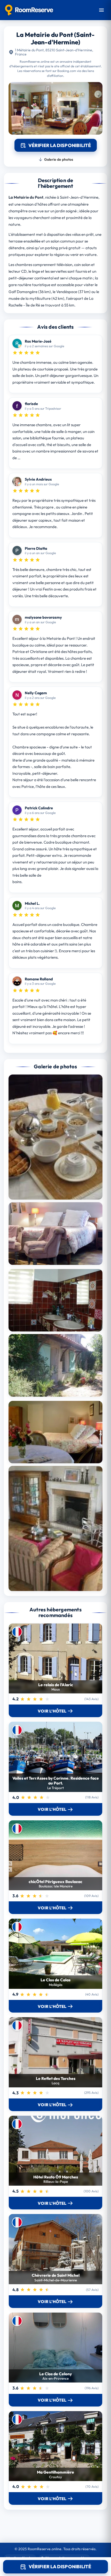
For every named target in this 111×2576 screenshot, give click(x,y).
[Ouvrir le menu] (101, 10)
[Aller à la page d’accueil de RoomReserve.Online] (29, 10)
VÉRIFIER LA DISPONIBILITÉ (60, 2567)
